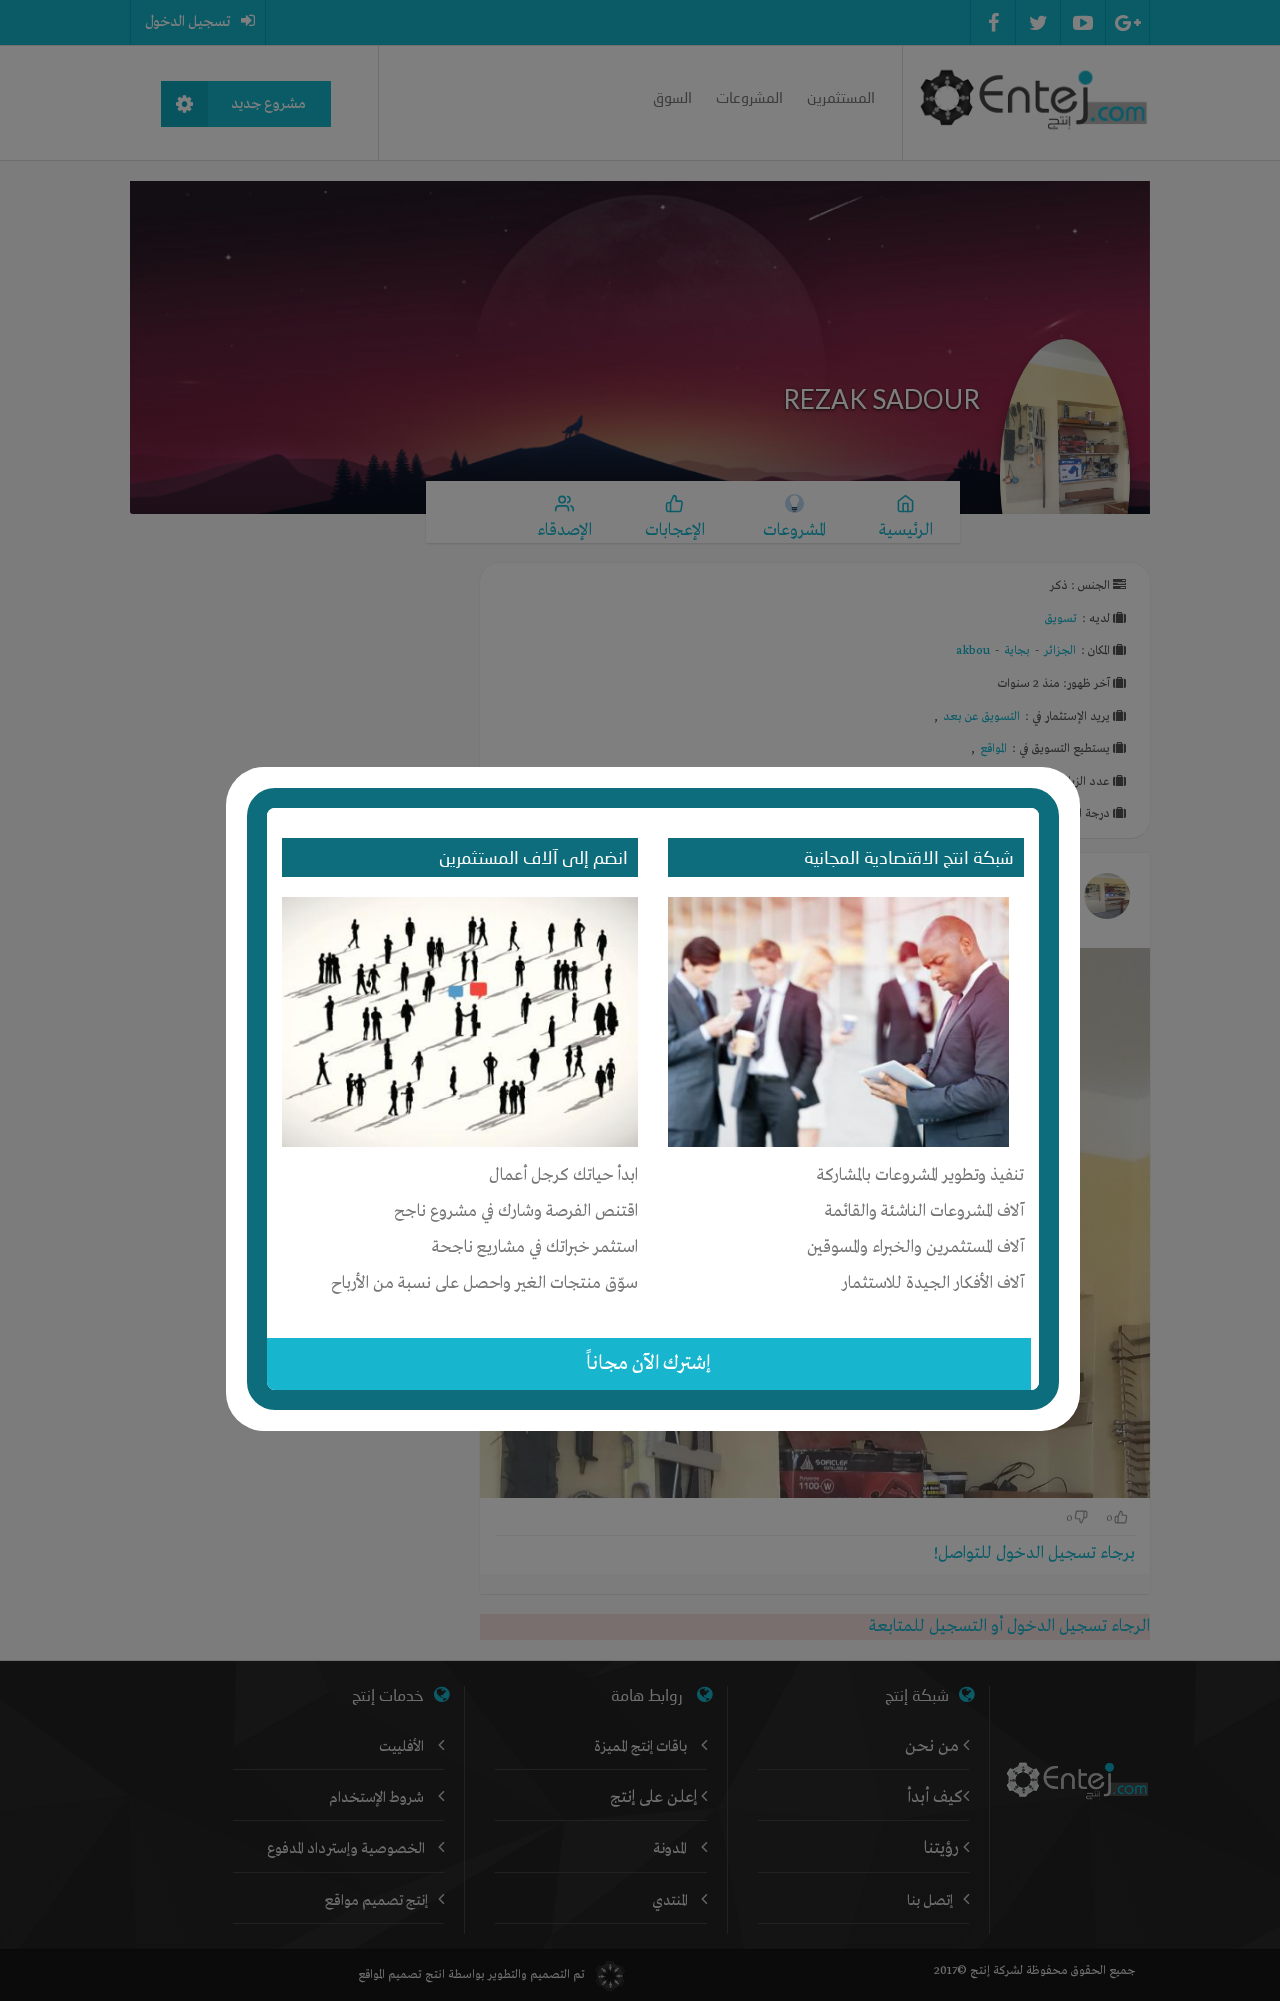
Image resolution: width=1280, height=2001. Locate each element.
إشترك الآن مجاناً (648, 1363)
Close (1066, 776)
